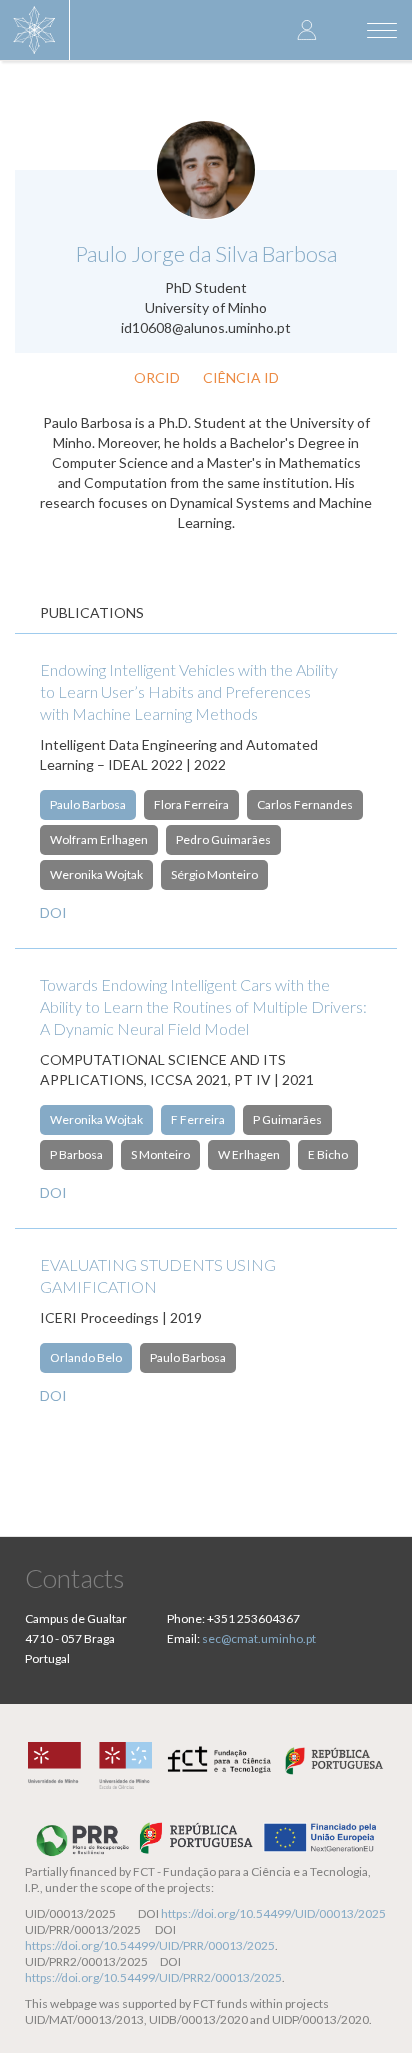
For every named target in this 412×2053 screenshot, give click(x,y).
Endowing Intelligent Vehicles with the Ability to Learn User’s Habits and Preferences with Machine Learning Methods (189, 691)
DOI (53, 912)
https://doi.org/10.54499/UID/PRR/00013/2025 (150, 1945)
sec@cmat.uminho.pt (259, 1638)
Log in (307, 29)
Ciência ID (241, 377)
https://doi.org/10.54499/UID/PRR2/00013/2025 (153, 1977)
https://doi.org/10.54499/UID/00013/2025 (273, 1913)
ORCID (157, 377)
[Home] (35, 30)
